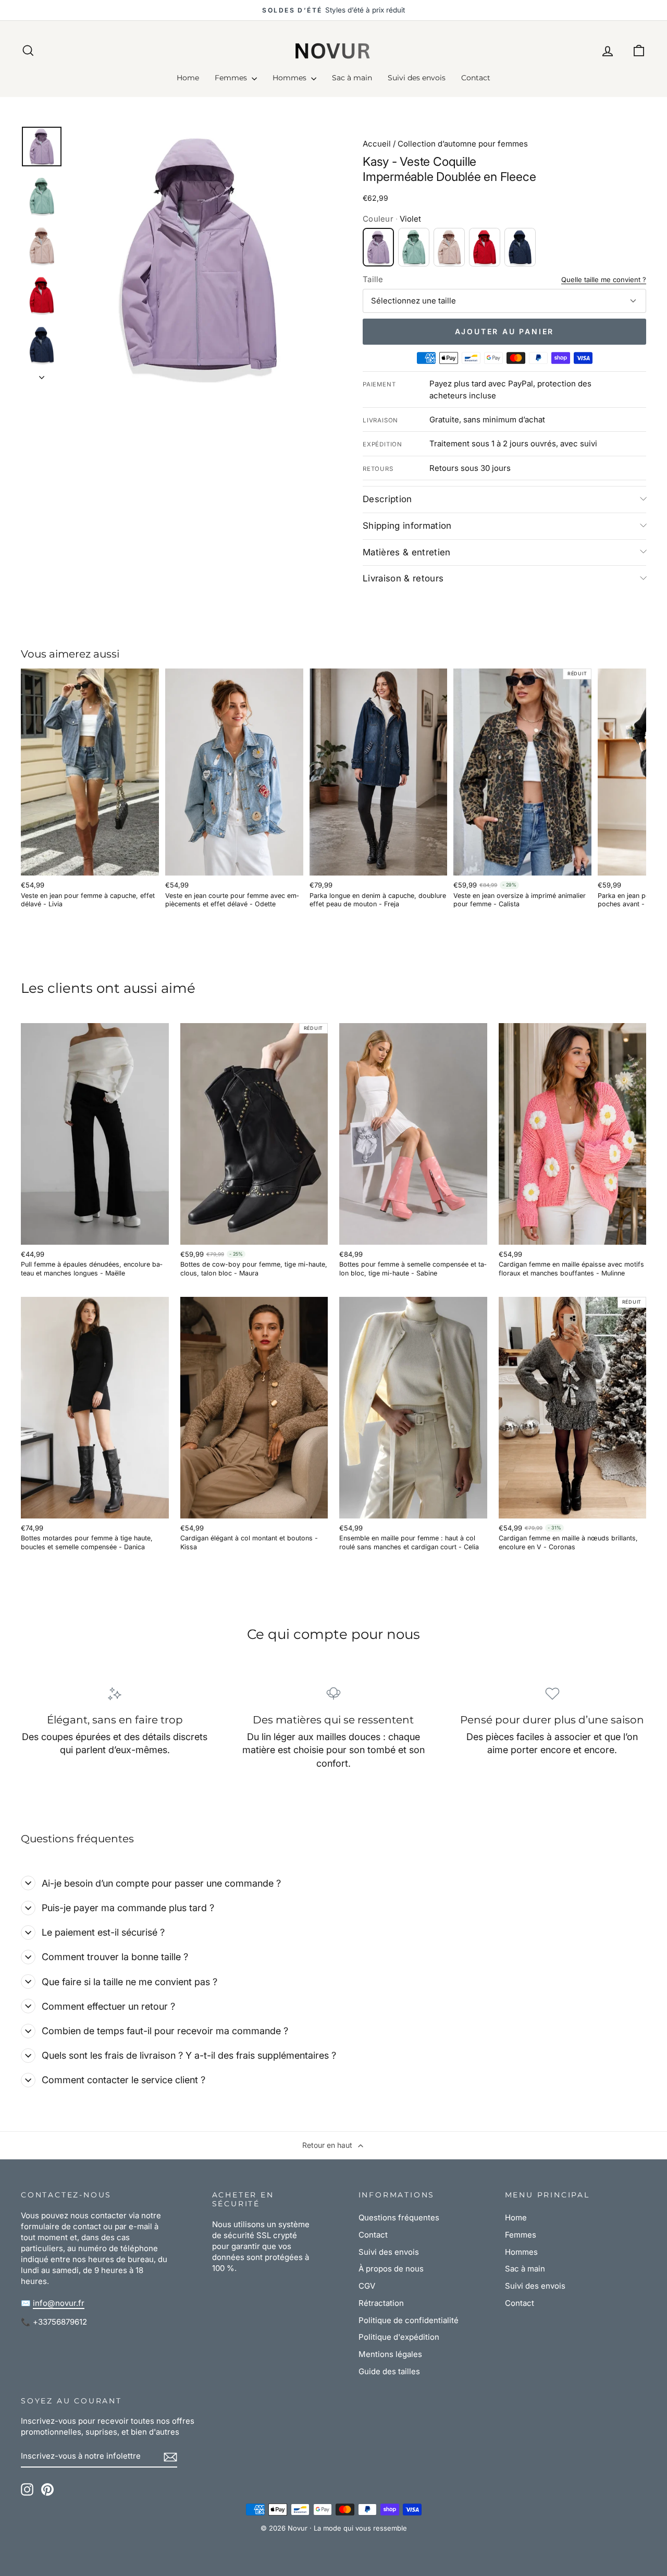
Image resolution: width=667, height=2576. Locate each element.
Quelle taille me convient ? (604, 280)
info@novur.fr (59, 2303)
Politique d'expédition (399, 2337)
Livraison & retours (403, 578)
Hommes (291, 78)
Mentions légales (390, 2354)
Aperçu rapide (90, 863)
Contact (476, 78)
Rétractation (381, 2303)
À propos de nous (391, 2269)
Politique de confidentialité (409, 2320)
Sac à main (352, 78)
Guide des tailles (389, 2371)
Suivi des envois (417, 78)
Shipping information (407, 526)
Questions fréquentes (399, 2217)
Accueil (377, 144)
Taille (373, 279)
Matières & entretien (407, 552)
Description (387, 499)
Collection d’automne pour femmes (463, 144)
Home (188, 78)
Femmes (232, 78)
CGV (367, 2286)
